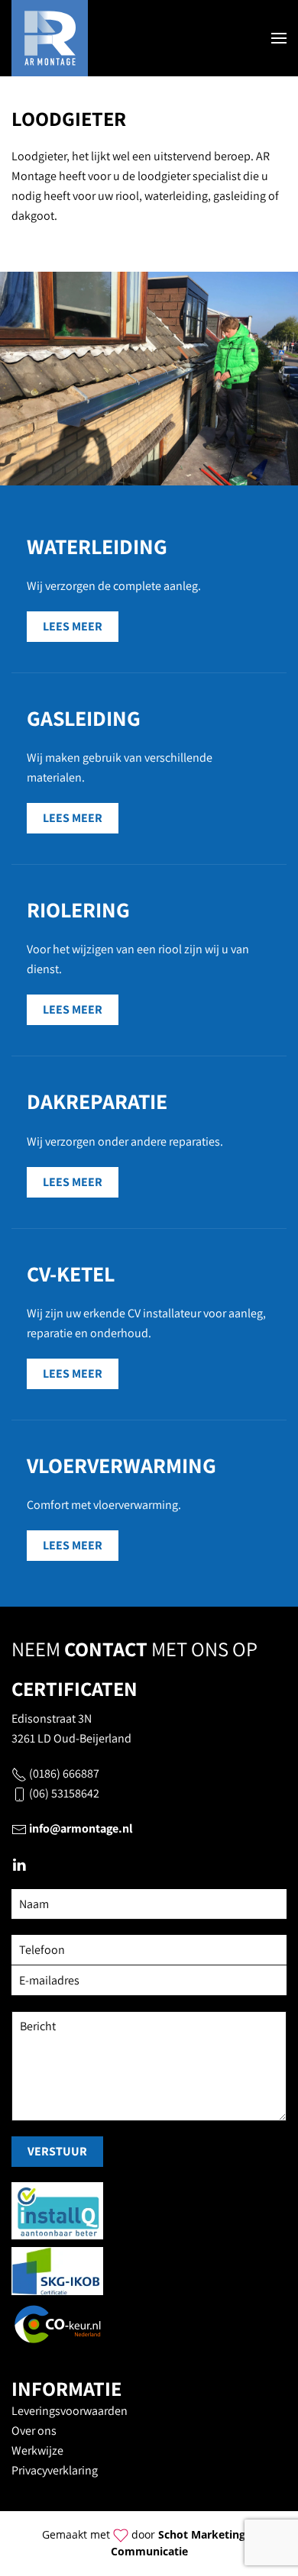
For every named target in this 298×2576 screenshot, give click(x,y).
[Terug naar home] (50, 38)
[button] (279, 38)
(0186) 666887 (64, 1773)
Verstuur (57, 2151)
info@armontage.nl (81, 1828)
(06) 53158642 (64, 1793)
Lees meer (73, 626)
